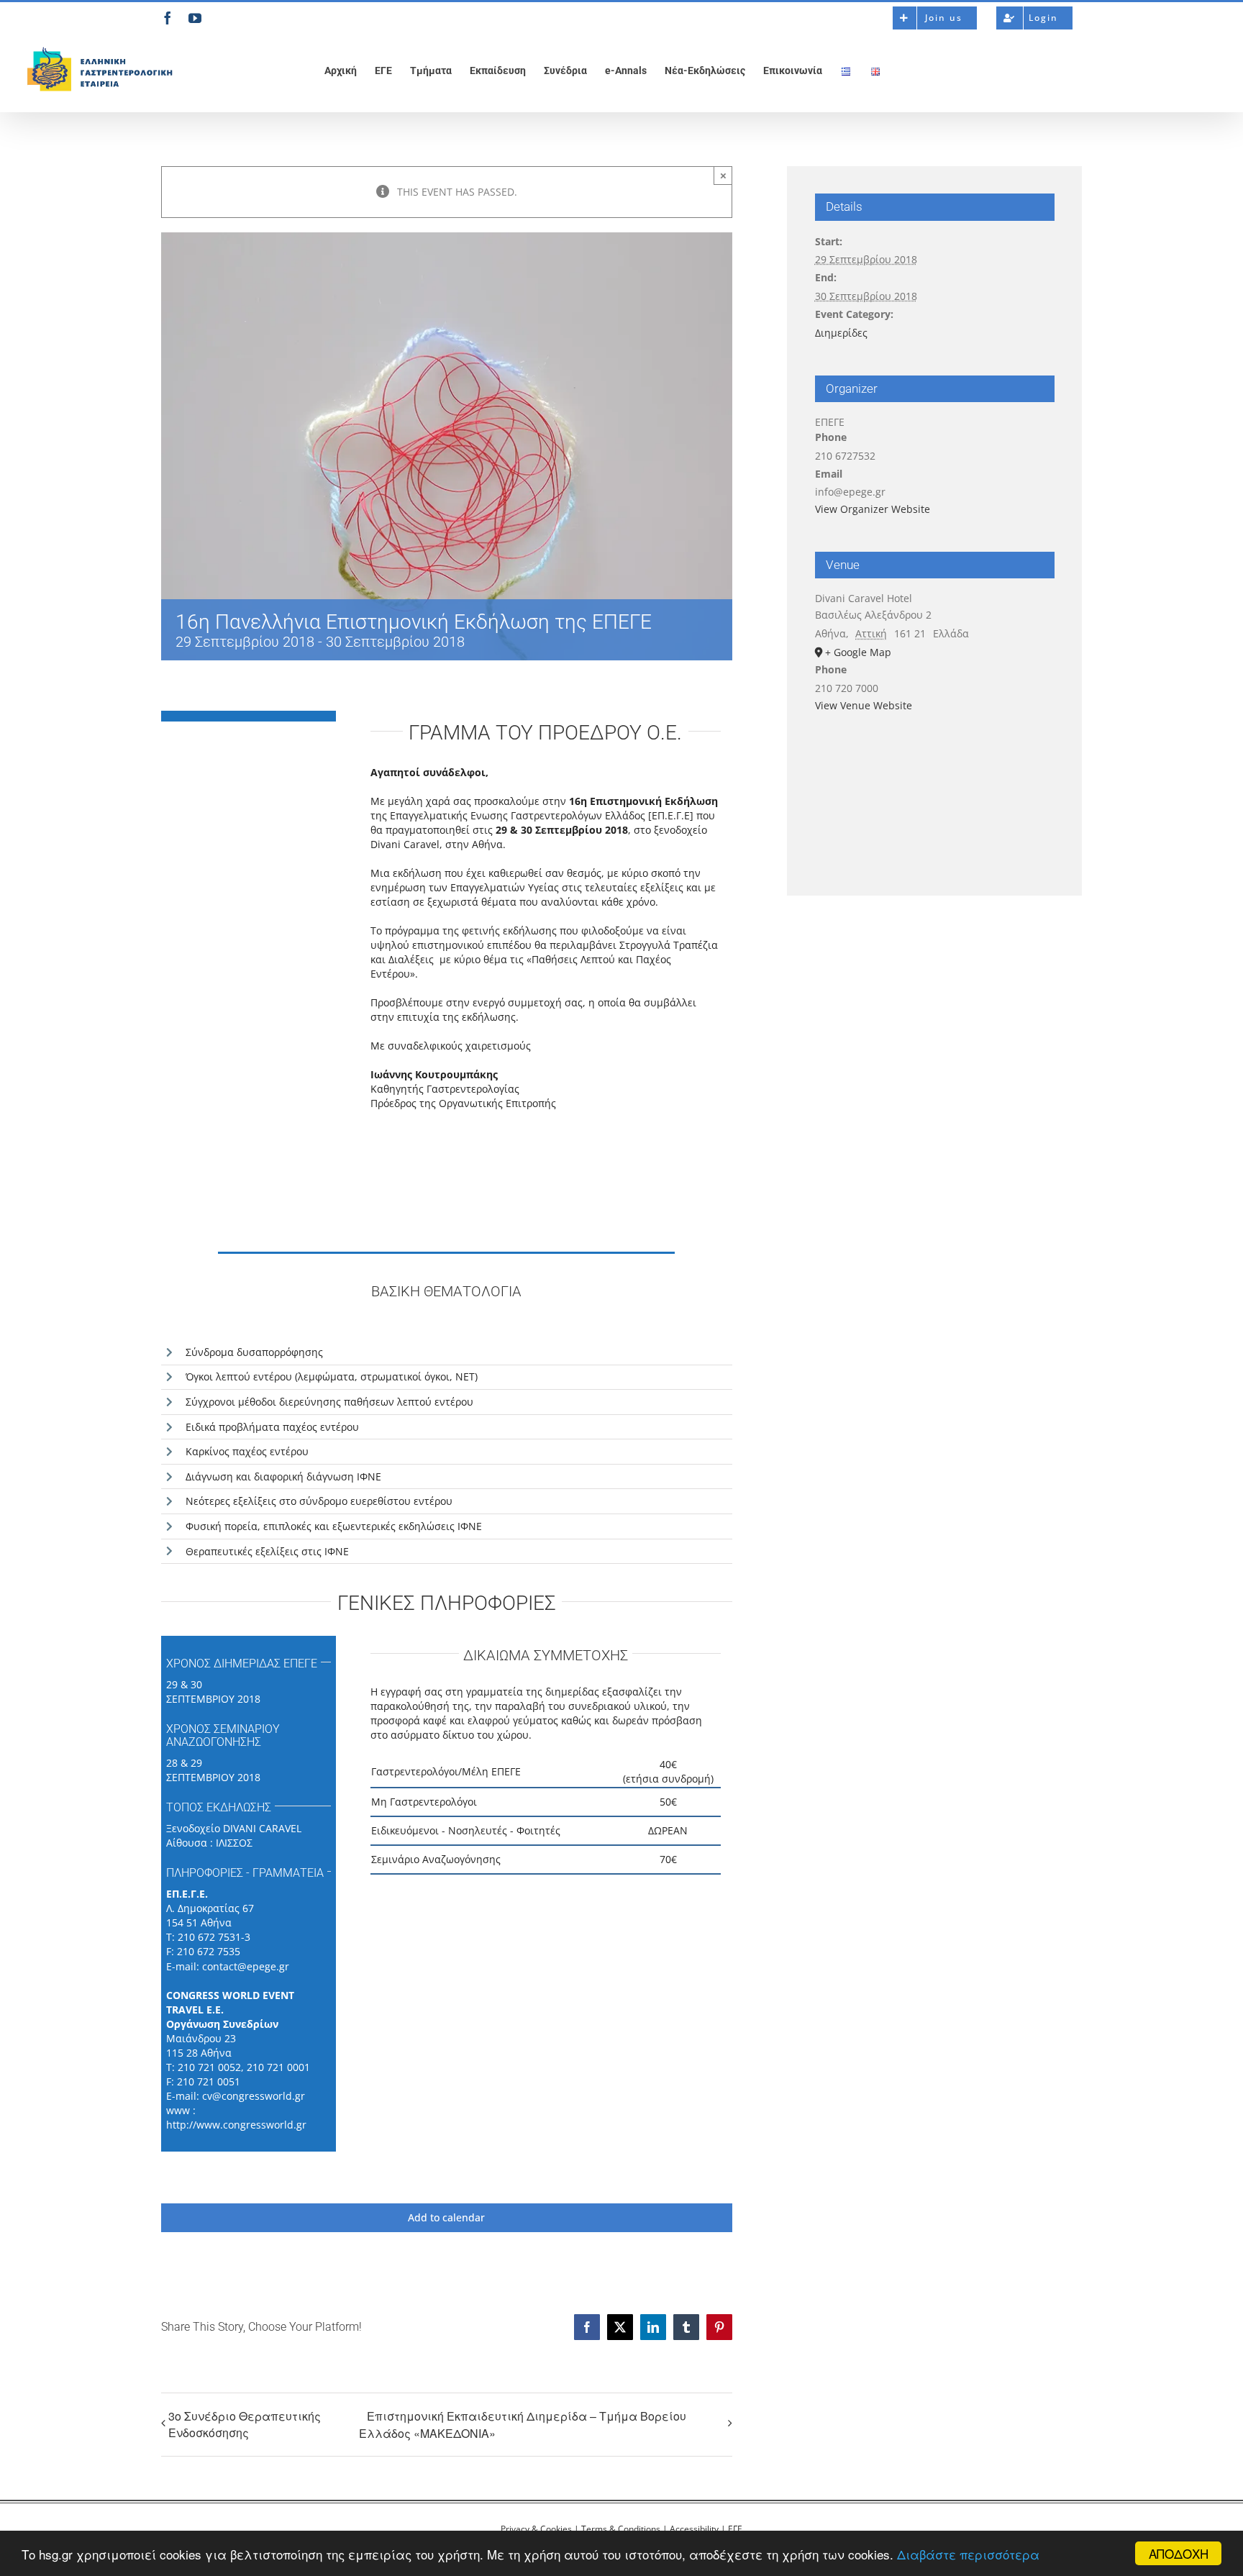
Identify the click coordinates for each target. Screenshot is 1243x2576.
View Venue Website (864, 705)
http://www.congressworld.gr (236, 2125)
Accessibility (694, 2529)
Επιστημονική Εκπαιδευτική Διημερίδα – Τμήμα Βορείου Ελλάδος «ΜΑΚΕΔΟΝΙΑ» (523, 2425)
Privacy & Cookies (536, 2529)
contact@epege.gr (246, 1966)
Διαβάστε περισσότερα (968, 2554)
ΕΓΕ (735, 2529)
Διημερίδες (841, 333)
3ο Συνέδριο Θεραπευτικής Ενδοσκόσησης (245, 2424)
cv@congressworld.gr (254, 2096)
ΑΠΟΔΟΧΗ (1179, 2553)
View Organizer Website (873, 509)
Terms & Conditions (621, 2529)
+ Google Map (858, 652)
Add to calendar (446, 2218)
